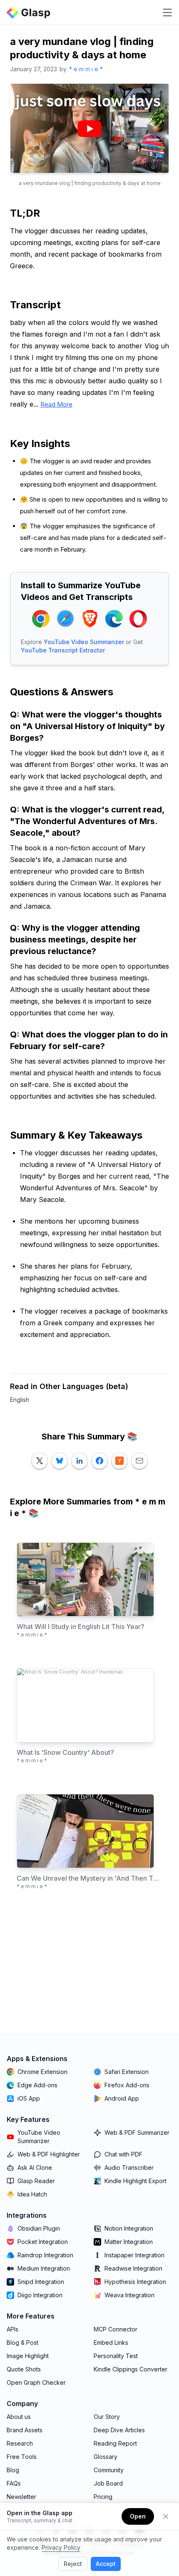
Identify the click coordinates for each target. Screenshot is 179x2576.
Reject (73, 2564)
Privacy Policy (61, 2547)
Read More (56, 404)
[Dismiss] (166, 2516)
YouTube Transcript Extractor (63, 650)
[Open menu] (167, 12)
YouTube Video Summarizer (84, 642)
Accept (106, 2564)
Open (138, 2516)
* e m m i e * (86, 69)
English (20, 1400)
